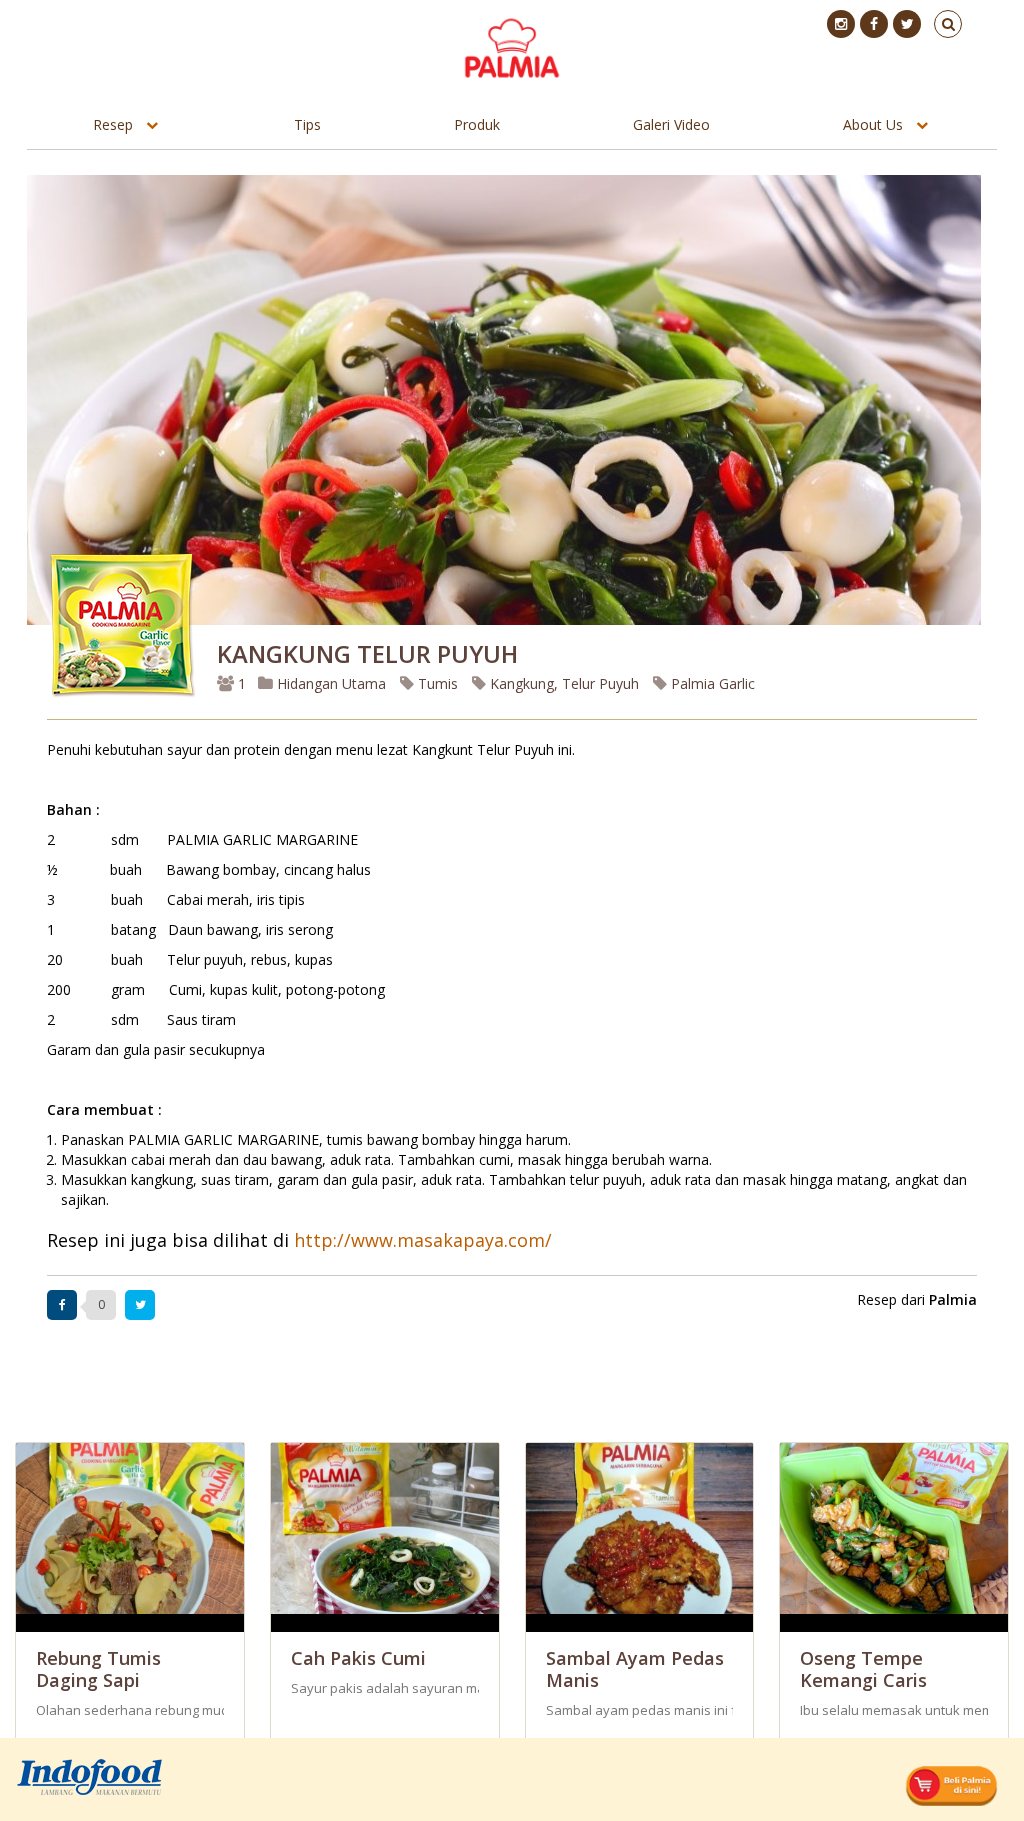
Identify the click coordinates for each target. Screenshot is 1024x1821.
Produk (477, 124)
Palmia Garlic (711, 683)
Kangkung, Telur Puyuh (562, 683)
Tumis (436, 683)
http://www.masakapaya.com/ (423, 1240)
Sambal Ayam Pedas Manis (635, 1669)
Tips (307, 124)
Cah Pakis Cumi (358, 1658)
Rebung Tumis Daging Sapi (98, 1669)
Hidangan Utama (331, 683)
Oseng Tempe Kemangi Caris (863, 1669)
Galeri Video (671, 124)
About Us (873, 124)
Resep (113, 124)
